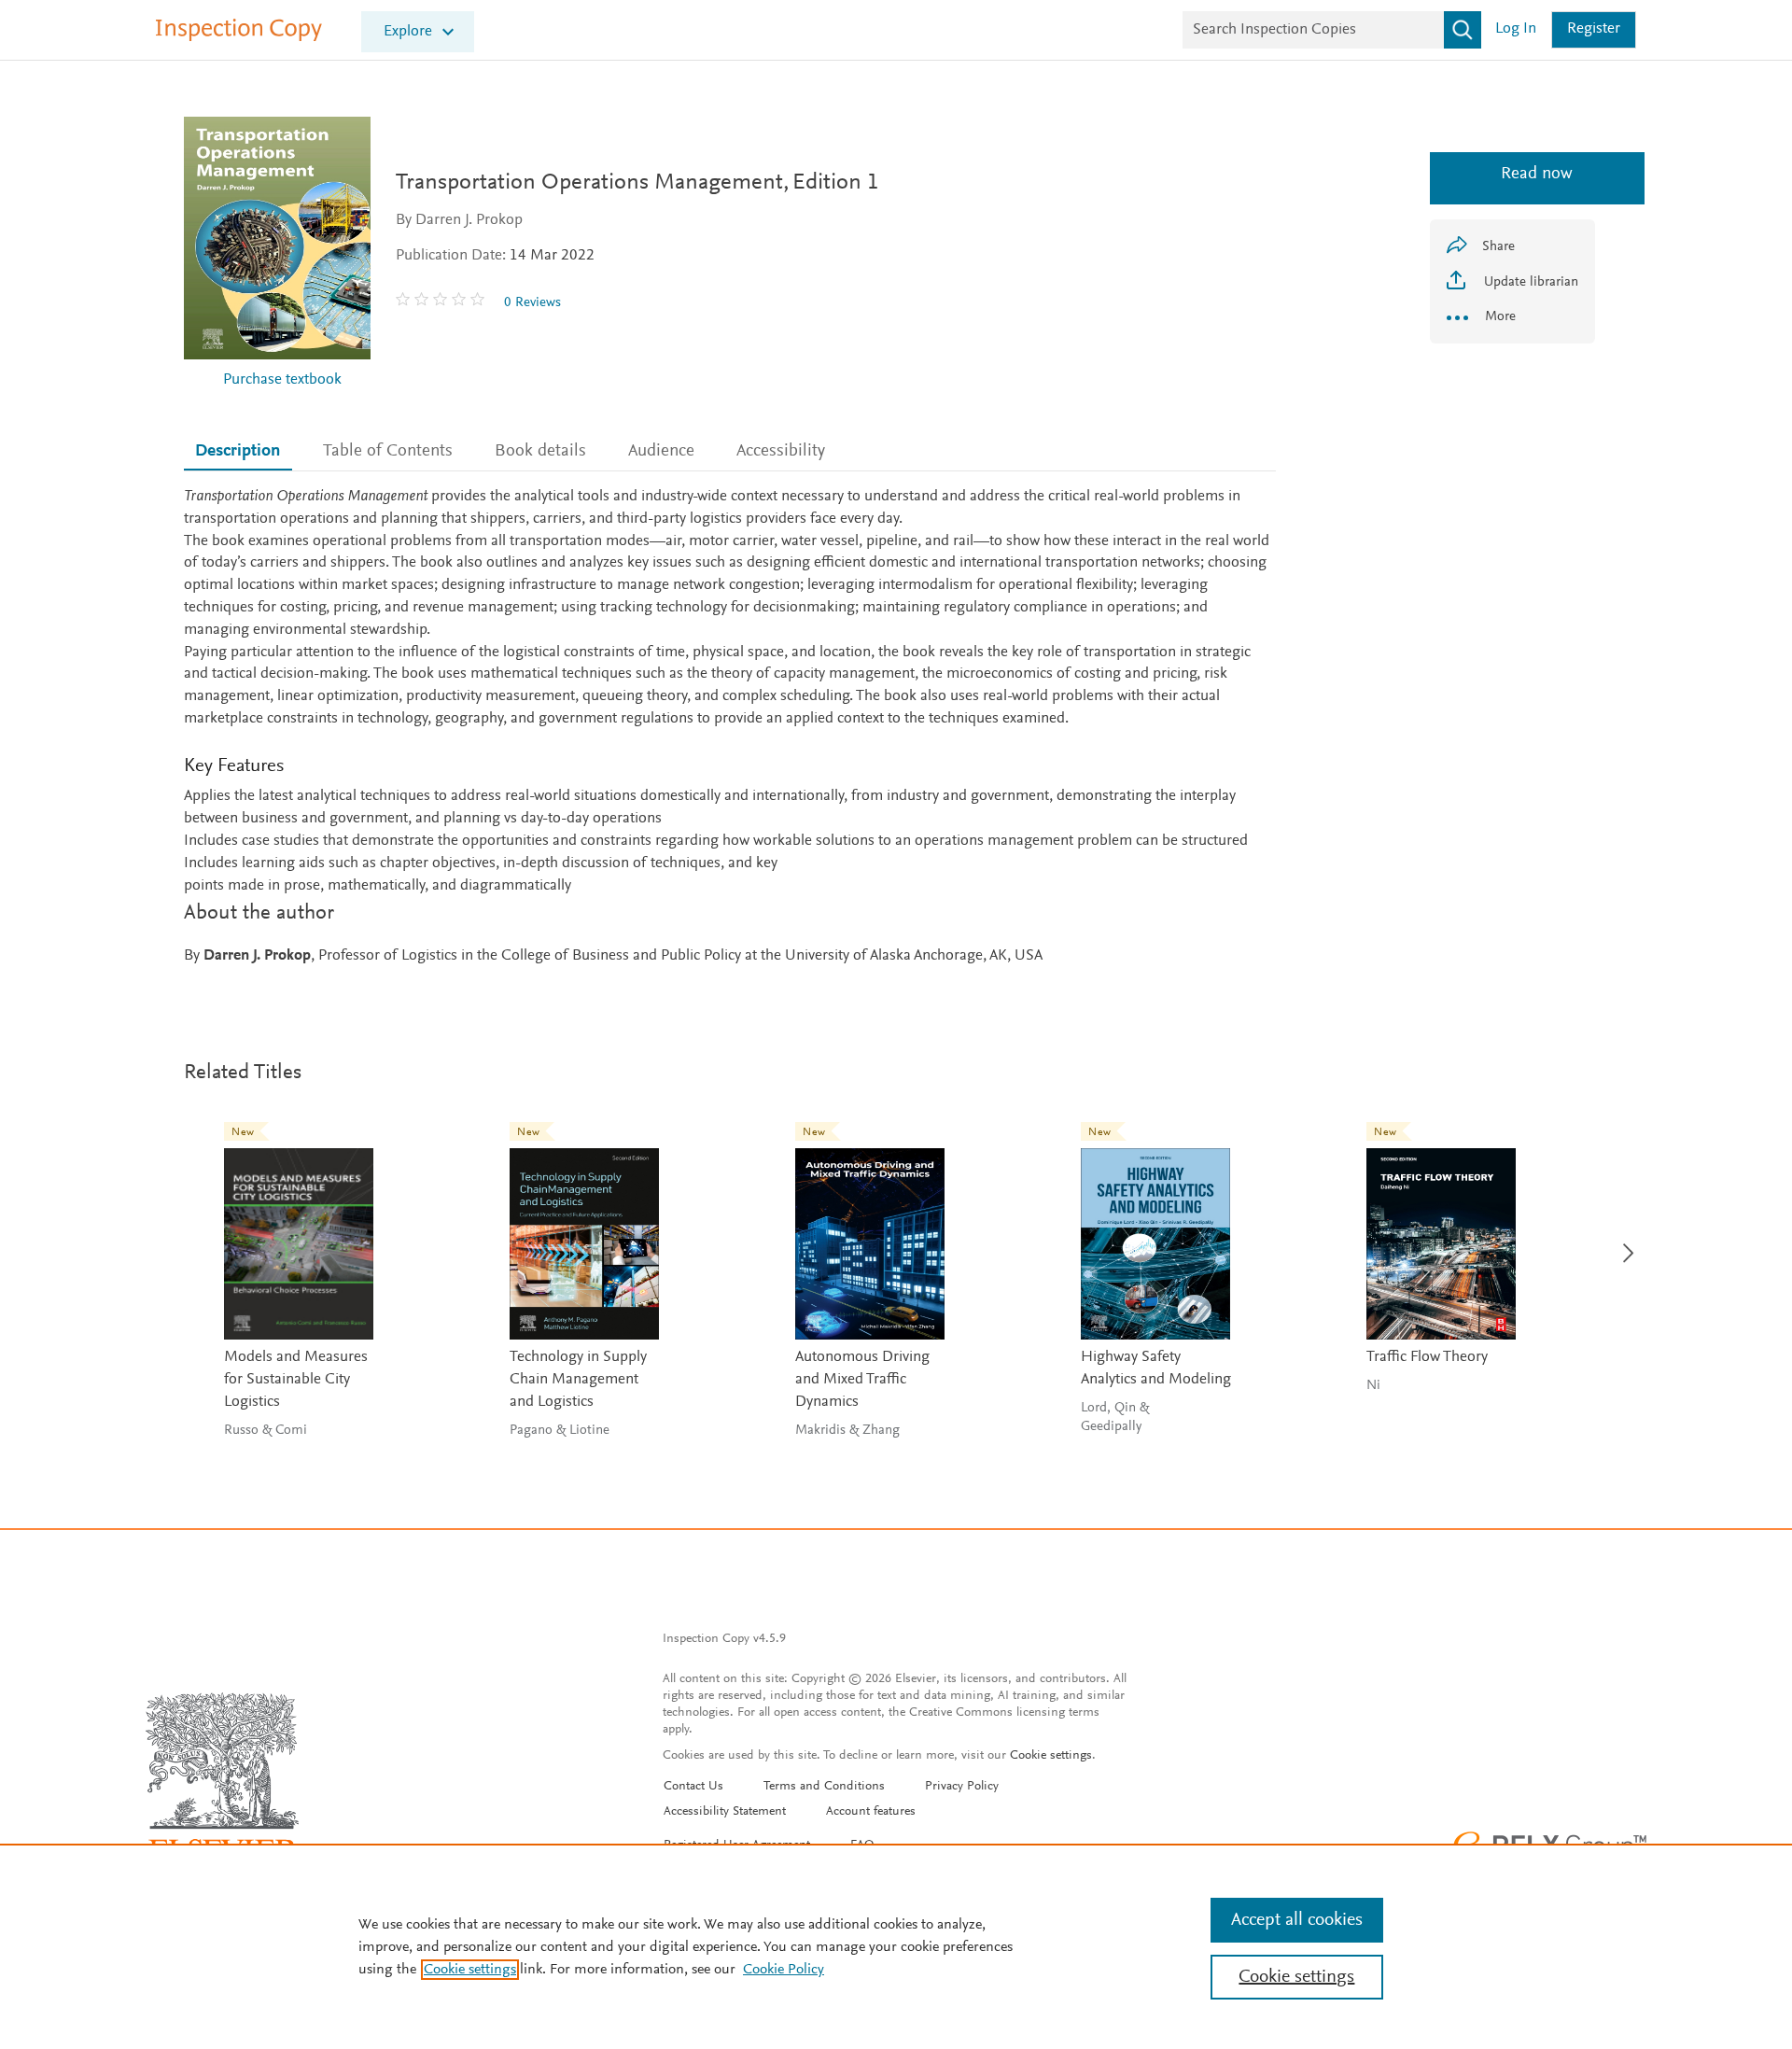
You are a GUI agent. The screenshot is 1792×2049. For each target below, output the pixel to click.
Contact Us (693, 1787)
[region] (896, 1946)
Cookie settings (1051, 1756)
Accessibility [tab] (781, 451)
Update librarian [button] (1529, 282)
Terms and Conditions (824, 1787)
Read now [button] (1512, 174)
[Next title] (1624, 1242)
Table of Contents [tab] (388, 451)
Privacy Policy (962, 1787)
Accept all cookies (1297, 1920)
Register (1594, 29)
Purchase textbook (282, 380)
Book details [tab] (540, 451)
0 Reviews (532, 303)
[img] (442, 302)
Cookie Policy (784, 1970)
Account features (871, 1812)
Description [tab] (238, 451)
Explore (408, 32)
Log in (1516, 29)
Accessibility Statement (725, 1812)
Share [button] (1498, 247)
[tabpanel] (730, 727)
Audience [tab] (661, 451)
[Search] (1463, 30)
